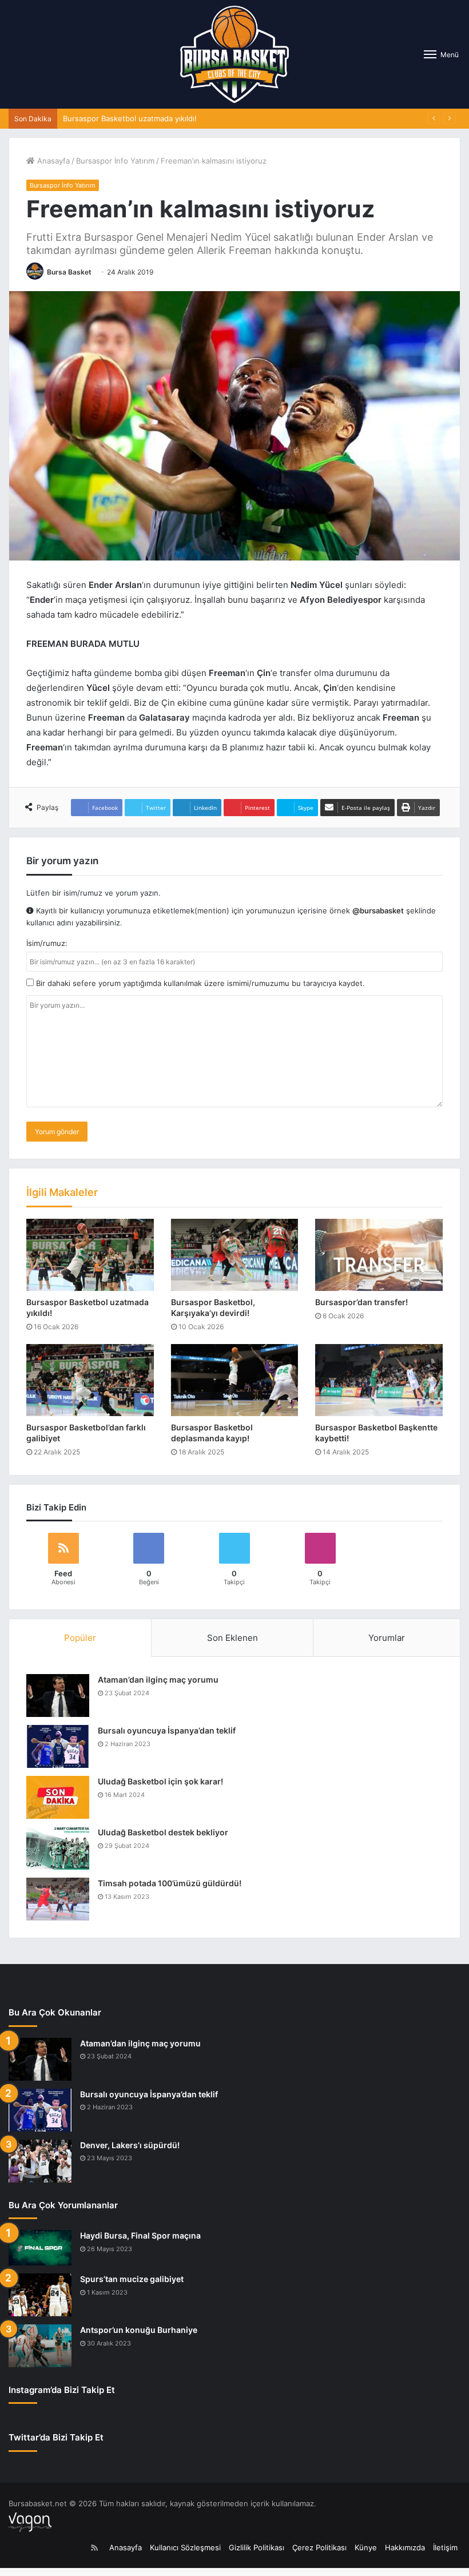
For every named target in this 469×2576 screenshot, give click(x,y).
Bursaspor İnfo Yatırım (115, 161)
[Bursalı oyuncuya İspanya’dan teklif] (58, 1746)
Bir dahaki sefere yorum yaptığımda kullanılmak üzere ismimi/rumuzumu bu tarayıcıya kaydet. (199, 983)
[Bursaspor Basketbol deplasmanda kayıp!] (235, 1380)
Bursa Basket (69, 272)
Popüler (80, 1638)
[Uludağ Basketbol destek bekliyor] (58, 1848)
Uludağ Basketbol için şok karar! (160, 1781)
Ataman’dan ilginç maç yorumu (158, 1679)
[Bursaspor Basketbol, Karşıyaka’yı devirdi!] (235, 1255)
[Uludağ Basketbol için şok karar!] (58, 1797)
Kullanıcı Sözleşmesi (185, 2547)
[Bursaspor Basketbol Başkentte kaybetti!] (379, 1380)
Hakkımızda (405, 2547)
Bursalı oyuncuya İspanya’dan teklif (167, 1730)
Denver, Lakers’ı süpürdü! (130, 2145)
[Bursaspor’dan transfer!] (379, 1255)
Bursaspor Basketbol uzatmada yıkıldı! (130, 118)
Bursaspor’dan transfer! (361, 1302)
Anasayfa (52, 161)
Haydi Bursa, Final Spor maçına (140, 2235)
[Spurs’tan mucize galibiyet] (40, 2295)
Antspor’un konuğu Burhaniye (139, 2330)
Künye (366, 2547)
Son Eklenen (232, 1638)
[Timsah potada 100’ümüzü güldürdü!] (58, 1899)
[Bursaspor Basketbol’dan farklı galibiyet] (90, 1380)
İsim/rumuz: (47, 943)
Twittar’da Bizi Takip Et (56, 2437)
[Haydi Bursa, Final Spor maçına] (40, 2248)
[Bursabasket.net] (234, 54)
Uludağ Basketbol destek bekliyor (163, 1832)
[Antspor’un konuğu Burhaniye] (40, 2346)
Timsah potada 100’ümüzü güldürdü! (170, 1883)
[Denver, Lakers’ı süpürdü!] (40, 2161)
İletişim (445, 2547)
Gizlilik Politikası (257, 2547)
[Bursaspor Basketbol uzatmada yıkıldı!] (90, 1255)
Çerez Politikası (319, 2547)
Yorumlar (387, 1638)
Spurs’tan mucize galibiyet (132, 2279)
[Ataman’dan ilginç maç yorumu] (58, 1696)
